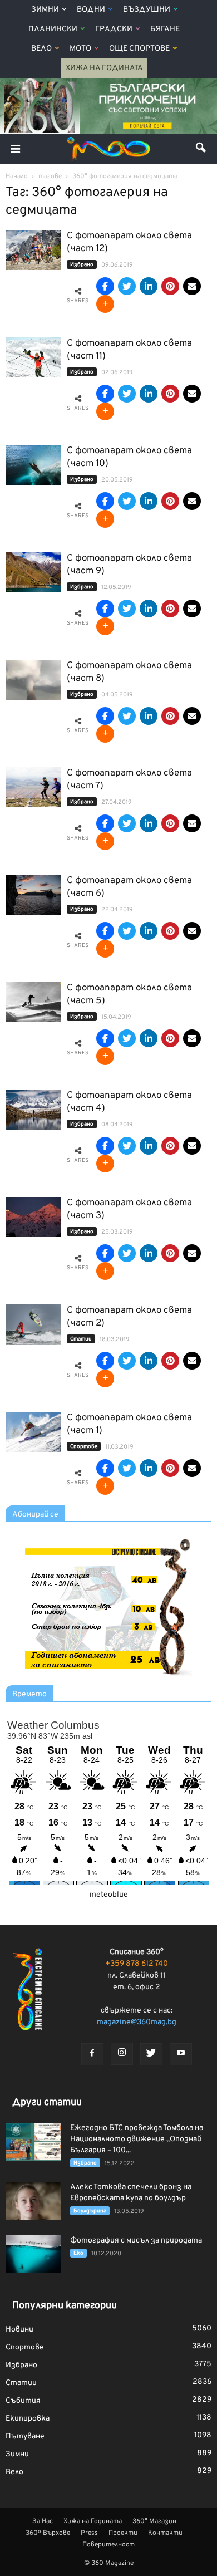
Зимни (45, 10)
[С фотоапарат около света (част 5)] (33, 1002)
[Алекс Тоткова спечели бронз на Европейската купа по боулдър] (33, 2201)
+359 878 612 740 (137, 1964)
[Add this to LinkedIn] (149, 286)
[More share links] (105, 304)
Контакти (165, 2533)
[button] (201, 149)
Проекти (123, 2533)
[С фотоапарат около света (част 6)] (33, 895)
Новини (19, 2330)
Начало (17, 176)
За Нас (43, 2521)
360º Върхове (48, 2533)
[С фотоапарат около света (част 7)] (33, 787)
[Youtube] (181, 2054)
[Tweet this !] (127, 286)
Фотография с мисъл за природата (136, 2241)
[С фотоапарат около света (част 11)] (33, 358)
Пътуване (25, 2437)
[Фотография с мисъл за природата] (33, 2254)
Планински (53, 29)
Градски (114, 29)
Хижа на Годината (104, 68)
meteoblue (109, 1895)
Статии (81, 1339)
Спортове (84, 1447)
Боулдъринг (90, 2211)
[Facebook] (92, 2054)
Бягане (165, 29)
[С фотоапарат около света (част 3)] (33, 1217)
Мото (80, 49)
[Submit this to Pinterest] (170, 286)
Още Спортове (139, 49)
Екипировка (28, 2419)
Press (89, 2533)
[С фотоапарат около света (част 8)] (33, 680)
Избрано (82, 265)
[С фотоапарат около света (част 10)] (33, 465)
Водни (91, 10)
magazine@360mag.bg (137, 2022)
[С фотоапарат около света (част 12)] (33, 250)
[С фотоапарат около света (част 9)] (33, 573)
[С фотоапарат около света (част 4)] (33, 1110)
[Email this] (192, 286)
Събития (23, 2401)
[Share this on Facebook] (105, 286)
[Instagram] (122, 2054)
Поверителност (108, 2545)
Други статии (47, 2102)
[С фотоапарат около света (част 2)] (33, 1325)
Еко (78, 2253)
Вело (41, 49)
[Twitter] (151, 2054)
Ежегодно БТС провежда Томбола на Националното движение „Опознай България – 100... (137, 2139)
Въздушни (147, 10)
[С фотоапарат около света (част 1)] (33, 1432)
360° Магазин (154, 2521)
